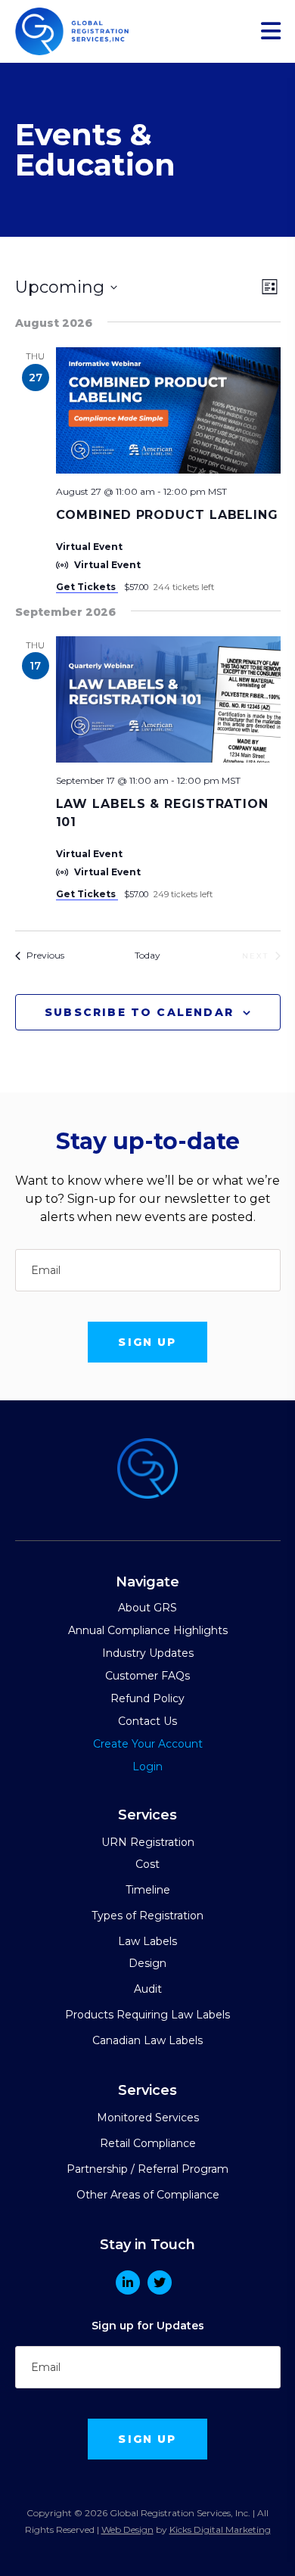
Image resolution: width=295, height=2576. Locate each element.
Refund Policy (147, 1698)
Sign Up (147, 1342)
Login (147, 1767)
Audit (148, 1989)
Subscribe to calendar (139, 1012)
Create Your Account (148, 1744)
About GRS (147, 1608)
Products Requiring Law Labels (147, 2015)
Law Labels (147, 1941)
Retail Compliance (148, 2143)
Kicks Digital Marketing (220, 2529)
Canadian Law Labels (147, 2040)
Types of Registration (147, 1916)
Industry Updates (148, 1653)
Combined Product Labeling (168, 515)
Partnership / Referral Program (147, 2169)
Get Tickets (87, 587)
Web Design (127, 2529)
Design (147, 1963)
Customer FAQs (147, 1676)
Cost (147, 1864)
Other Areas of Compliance (148, 2195)
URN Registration (148, 1842)
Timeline (148, 1890)
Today (147, 955)
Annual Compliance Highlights (148, 1630)
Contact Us (147, 1721)
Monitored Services (148, 2118)
